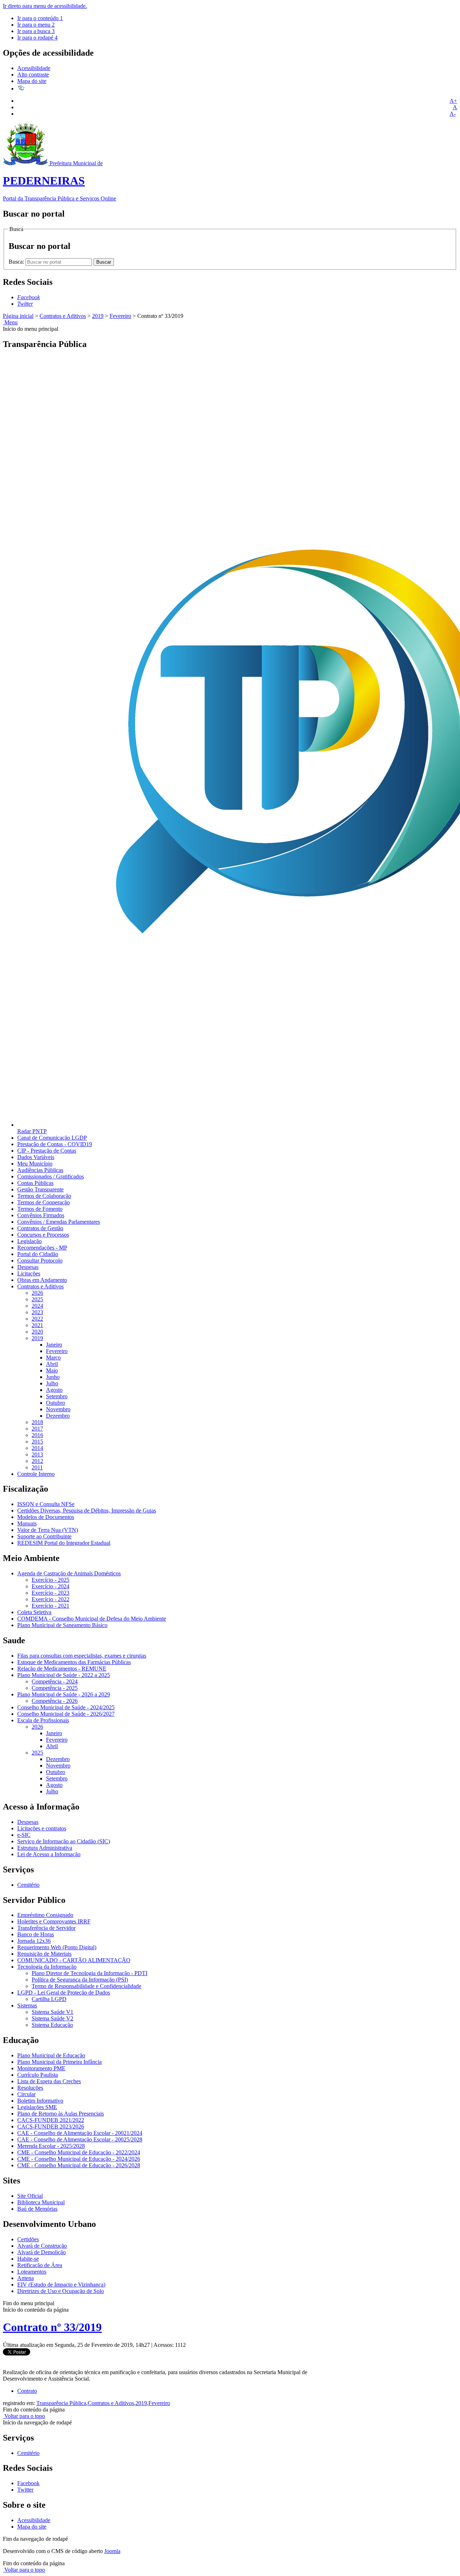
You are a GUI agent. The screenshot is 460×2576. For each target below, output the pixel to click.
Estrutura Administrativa (45, 1848)
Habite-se (28, 2259)
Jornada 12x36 (34, 1941)
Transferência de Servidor (46, 1928)
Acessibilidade (34, 68)
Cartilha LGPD (49, 1999)
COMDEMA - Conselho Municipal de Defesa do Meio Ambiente (92, 1619)
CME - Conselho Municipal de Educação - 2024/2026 (79, 2159)
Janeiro (54, 1345)
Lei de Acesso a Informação (49, 1854)
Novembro (58, 1409)
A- (453, 114)
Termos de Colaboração (44, 1196)
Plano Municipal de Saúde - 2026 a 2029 (64, 1694)
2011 (37, 1467)
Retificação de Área (40, 2265)
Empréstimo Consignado (45, 1915)
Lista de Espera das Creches (49, 2081)
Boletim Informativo (40, 2101)
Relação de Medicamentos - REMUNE (62, 1669)
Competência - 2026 (55, 1701)
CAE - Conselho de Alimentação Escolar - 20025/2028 (80, 2139)
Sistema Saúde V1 (52, 2012)
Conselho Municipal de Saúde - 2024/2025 (66, 1707)
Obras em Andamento (42, 1280)
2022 (37, 1319)
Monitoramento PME (41, 2068)
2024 (37, 1306)
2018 (37, 1422)
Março (53, 1358)
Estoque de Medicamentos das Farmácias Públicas (74, 1662)
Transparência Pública (61, 2403)
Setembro (57, 1396)
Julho (52, 1383)
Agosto (54, 1390)
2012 (37, 1461)
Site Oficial (30, 2196)
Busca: (17, 262)
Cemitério (28, 1885)
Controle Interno (36, 1474)
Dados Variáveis (36, 1157)
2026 (37, 1293)
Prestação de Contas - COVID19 (55, 1144)
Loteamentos (32, 2272)
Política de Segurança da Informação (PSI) (80, 1980)
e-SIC (24, 1835)
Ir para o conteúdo (40, 18)
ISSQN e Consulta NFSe (46, 1504)
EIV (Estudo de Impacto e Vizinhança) (61, 2285)
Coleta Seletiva (34, 1612)
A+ (453, 101)
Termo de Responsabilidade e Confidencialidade (86, 1986)
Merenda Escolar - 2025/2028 (51, 2146)
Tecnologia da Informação (47, 1967)
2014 (37, 1448)
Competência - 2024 (55, 1681)
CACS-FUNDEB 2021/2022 (51, 2120)
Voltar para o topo (24, 2416)
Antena (26, 2278)
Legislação (29, 1241)
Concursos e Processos (43, 1235)
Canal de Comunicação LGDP (52, 1138)
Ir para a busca (36, 31)
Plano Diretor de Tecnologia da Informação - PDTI (89, 1973)
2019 (98, 316)
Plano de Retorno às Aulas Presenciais (61, 2114)
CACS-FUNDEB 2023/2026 (51, 2126)
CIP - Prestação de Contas (47, 1151)
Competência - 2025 (55, 1688)
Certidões (28, 2239)
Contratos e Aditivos (63, 316)
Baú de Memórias (37, 2209)
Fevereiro (120, 316)
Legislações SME (37, 2107)
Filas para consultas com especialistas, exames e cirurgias (82, 1656)
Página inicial (18, 316)
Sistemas (27, 2005)
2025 (37, 1299)
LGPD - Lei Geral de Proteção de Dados (64, 1993)
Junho (53, 1377)
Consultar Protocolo (40, 1261)
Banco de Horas (36, 1934)
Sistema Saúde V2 (52, 2018)
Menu (10, 322)
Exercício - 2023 (50, 1593)
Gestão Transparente (40, 1189)
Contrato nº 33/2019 (52, 2327)
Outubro (56, 1403)
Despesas (28, 1267)
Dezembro (58, 1416)
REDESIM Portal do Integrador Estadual (64, 1543)
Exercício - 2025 (50, 1580)
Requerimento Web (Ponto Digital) (57, 1947)
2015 (37, 1442)
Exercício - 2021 (50, 1606)
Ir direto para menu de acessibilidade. (45, 6)
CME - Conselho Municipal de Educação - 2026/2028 (79, 2165)
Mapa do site (32, 81)
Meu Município (35, 1164)
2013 (37, 1454)
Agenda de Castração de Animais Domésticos (69, 1573)
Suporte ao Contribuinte (44, 1536)
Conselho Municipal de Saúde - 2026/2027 (66, 1714)
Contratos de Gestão (40, 1228)
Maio (52, 1370)
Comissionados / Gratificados (50, 1176)
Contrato (27, 2391)
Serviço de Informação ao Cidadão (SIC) (64, 1841)
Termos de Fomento (40, 1209)
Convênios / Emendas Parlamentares (59, 1222)
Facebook (28, 2483)
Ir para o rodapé (37, 38)
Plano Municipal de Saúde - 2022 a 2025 (64, 1675)
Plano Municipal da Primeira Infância (59, 2062)
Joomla (112, 2551)
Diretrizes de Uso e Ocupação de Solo (61, 2291)
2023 (37, 1312)
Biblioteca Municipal (41, 2202)
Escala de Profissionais (43, 1720)
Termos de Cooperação (43, 1202)
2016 (37, 1435)
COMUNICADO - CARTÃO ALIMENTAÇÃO (74, 1960)
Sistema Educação (52, 2025)
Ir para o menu (36, 25)
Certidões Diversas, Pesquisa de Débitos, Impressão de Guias (87, 1511)
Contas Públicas (35, 1183)
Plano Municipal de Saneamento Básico (62, 1625)
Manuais (27, 1523)
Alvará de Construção (42, 2246)
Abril (52, 1364)
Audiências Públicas (40, 1170)
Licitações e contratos (42, 1828)
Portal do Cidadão (38, 1254)
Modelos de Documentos (46, 1517)
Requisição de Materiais (44, 1954)
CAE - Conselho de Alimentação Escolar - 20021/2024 (80, 2133)
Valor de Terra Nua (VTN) (48, 1530)
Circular (26, 2094)
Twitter (25, 2490)
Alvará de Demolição (42, 2252)
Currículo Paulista (38, 2075)
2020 (37, 1332)
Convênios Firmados (41, 1215)
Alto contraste (33, 75)
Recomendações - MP (42, 1248)
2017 (37, 1429)
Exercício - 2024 (50, 1586)
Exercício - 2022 (50, 1599)
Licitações (29, 1273)
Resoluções (30, 2088)
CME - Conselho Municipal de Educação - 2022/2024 (79, 2152)
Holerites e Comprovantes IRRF (54, 1921)
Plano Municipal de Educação (51, 2055)
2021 (37, 1325)
